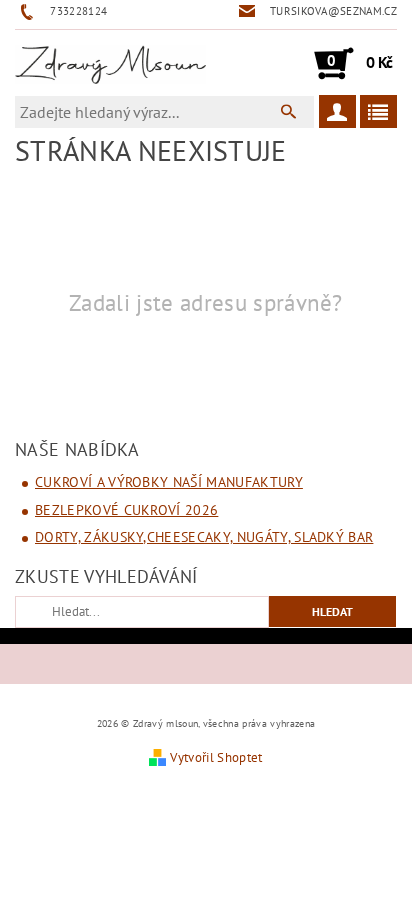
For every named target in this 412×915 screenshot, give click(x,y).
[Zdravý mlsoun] (110, 63)
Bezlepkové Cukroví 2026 (126, 510)
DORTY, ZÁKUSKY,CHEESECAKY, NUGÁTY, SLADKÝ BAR (204, 537)
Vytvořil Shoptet (216, 757)
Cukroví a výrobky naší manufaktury (169, 482)
